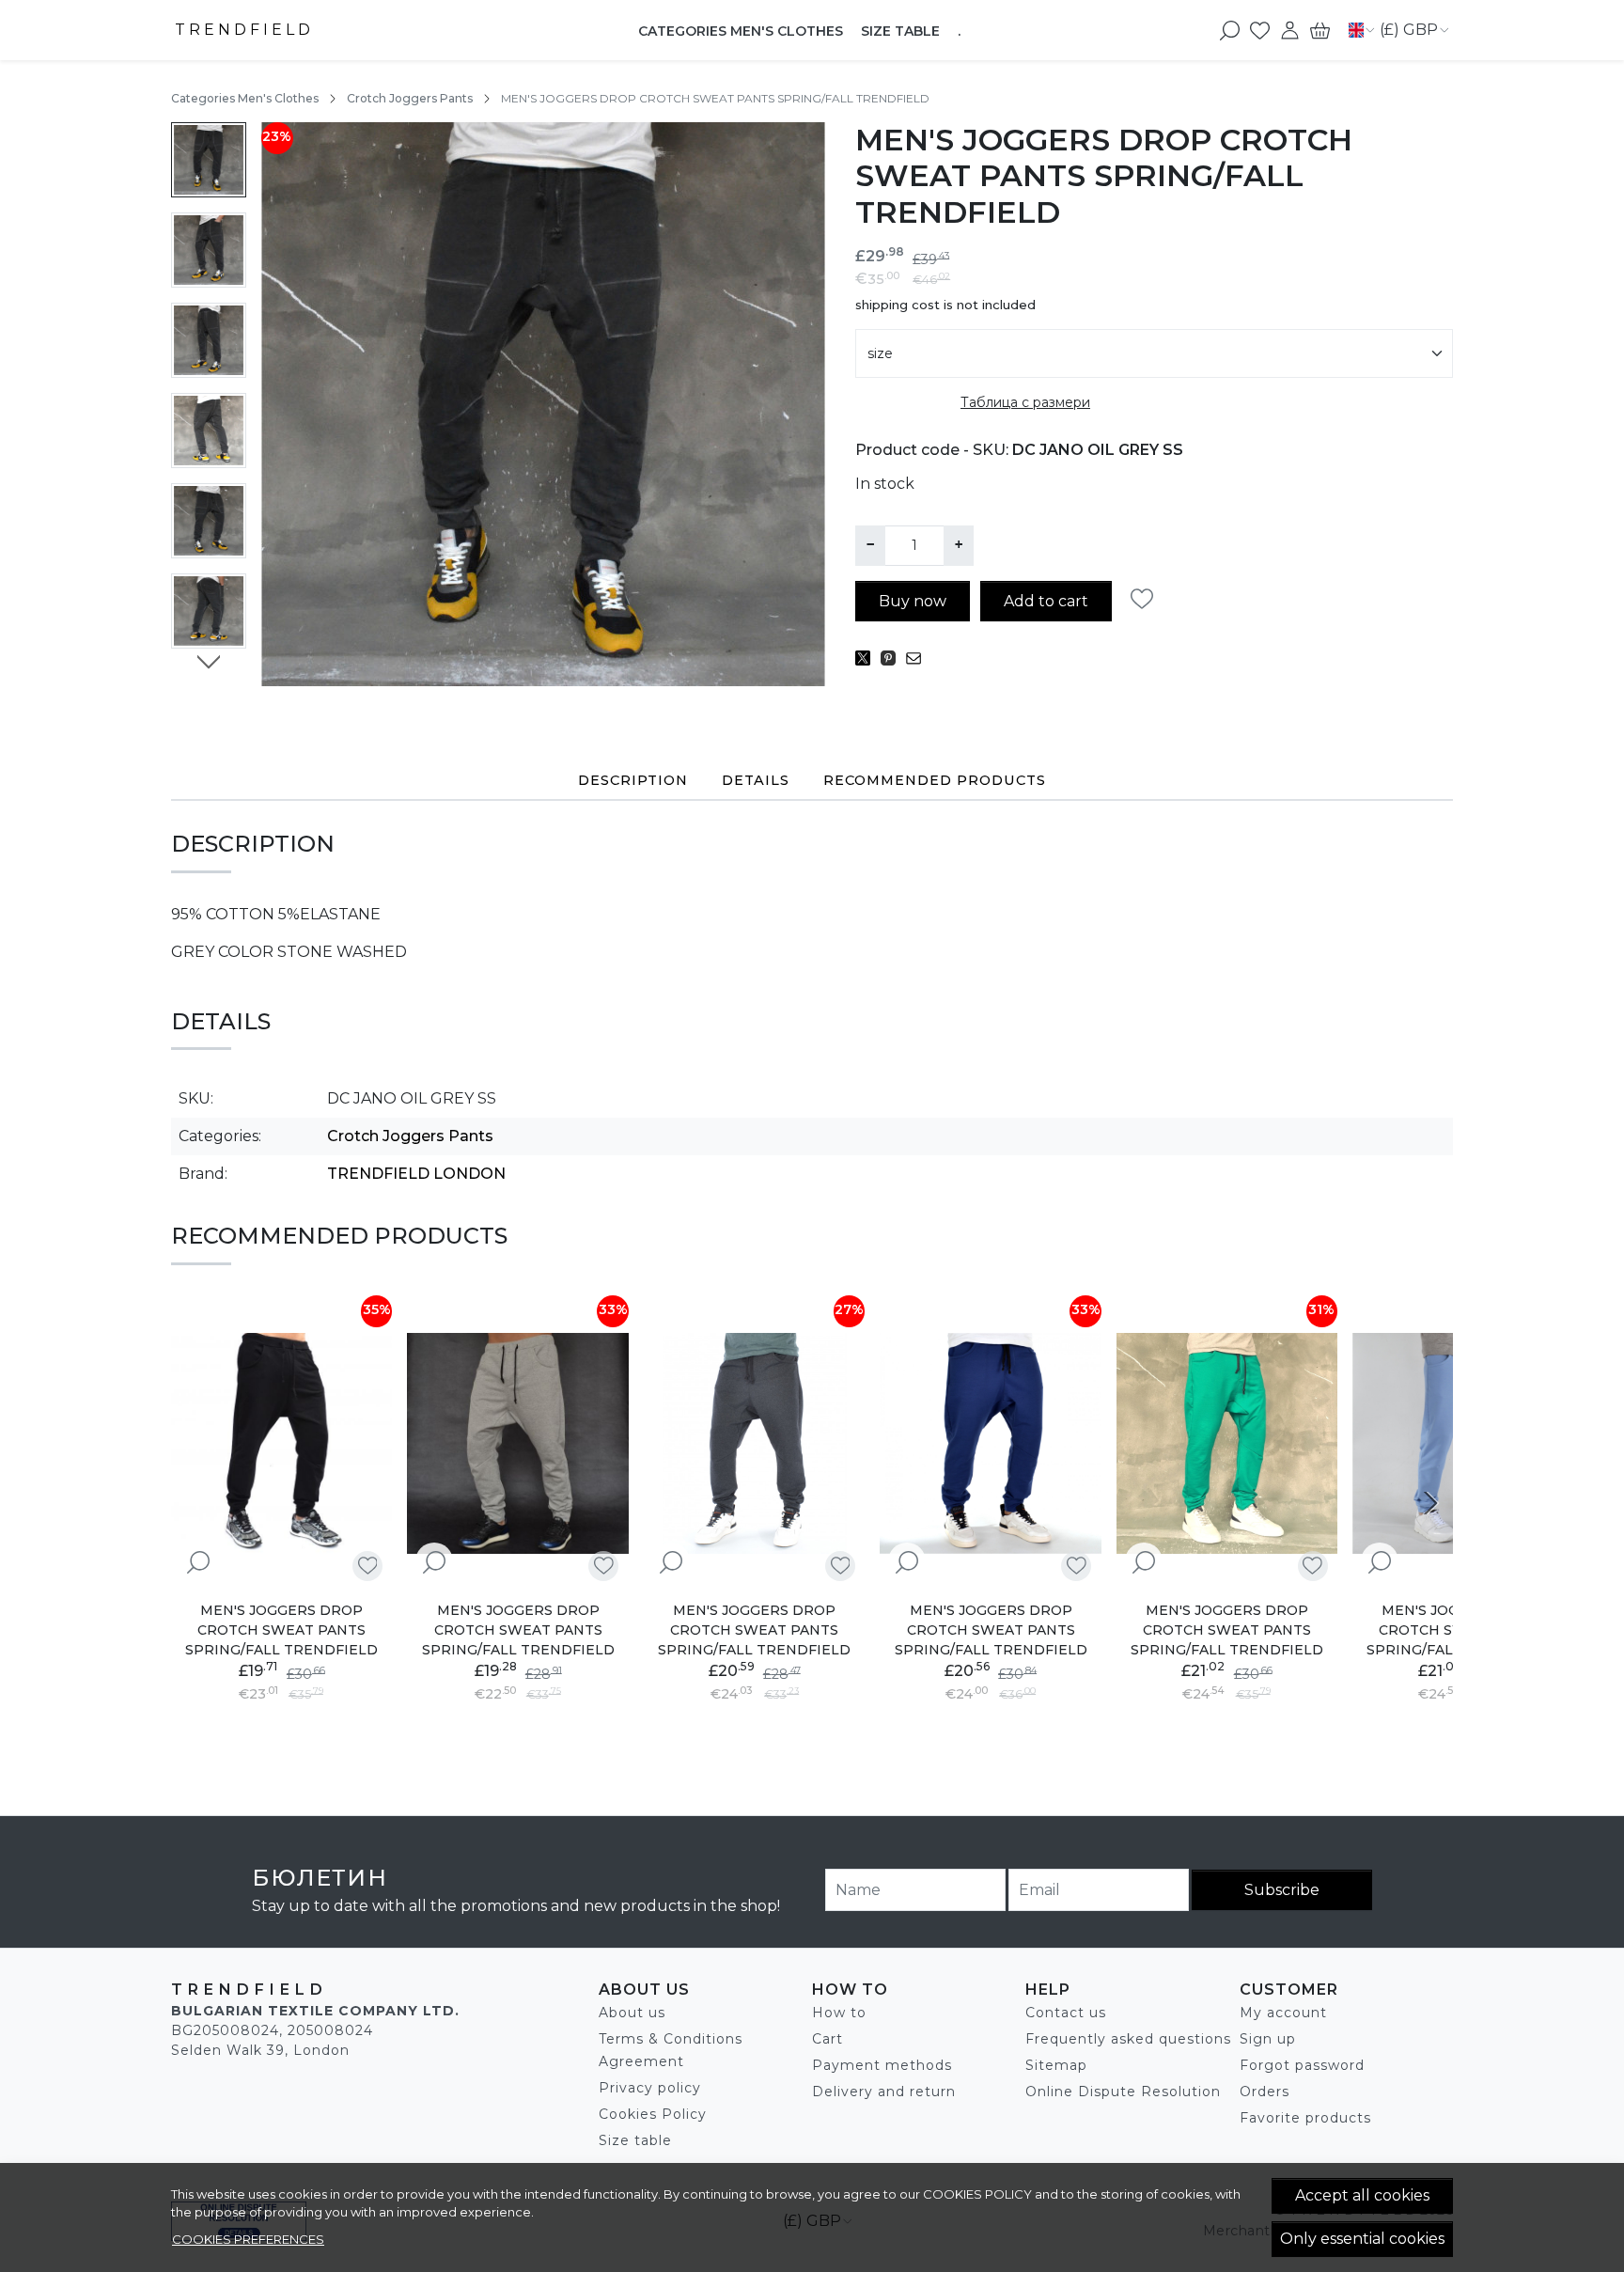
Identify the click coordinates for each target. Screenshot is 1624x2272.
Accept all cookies (1362, 2195)
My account (1283, 2013)
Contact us (1066, 2013)
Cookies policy (977, 2194)
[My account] (1290, 30)
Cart (828, 2039)
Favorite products (1305, 2118)
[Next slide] (209, 662)
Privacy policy (650, 2088)
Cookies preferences (248, 2239)
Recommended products (935, 780)
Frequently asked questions (1128, 2039)
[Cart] (1320, 30)
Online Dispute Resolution (1123, 2092)
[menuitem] (209, 160)
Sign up (1268, 2039)
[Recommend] (919, 658)
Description (633, 780)
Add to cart (1046, 601)
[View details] (198, 1563)
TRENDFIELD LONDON (416, 1174)
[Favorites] (1260, 30)
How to (839, 2013)
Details (756, 780)
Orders (1265, 2092)
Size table (900, 31)
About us (632, 2013)
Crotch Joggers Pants (410, 98)
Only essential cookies (1362, 2239)
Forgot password (1302, 2065)
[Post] (868, 658)
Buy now (913, 601)
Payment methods (882, 2065)
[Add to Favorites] (1147, 599)
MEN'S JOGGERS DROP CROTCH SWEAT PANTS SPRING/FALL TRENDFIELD (281, 1630)
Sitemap (1056, 2065)
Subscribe (1282, 1890)
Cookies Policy (653, 2114)
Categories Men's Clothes (741, 31)
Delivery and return (884, 2092)
